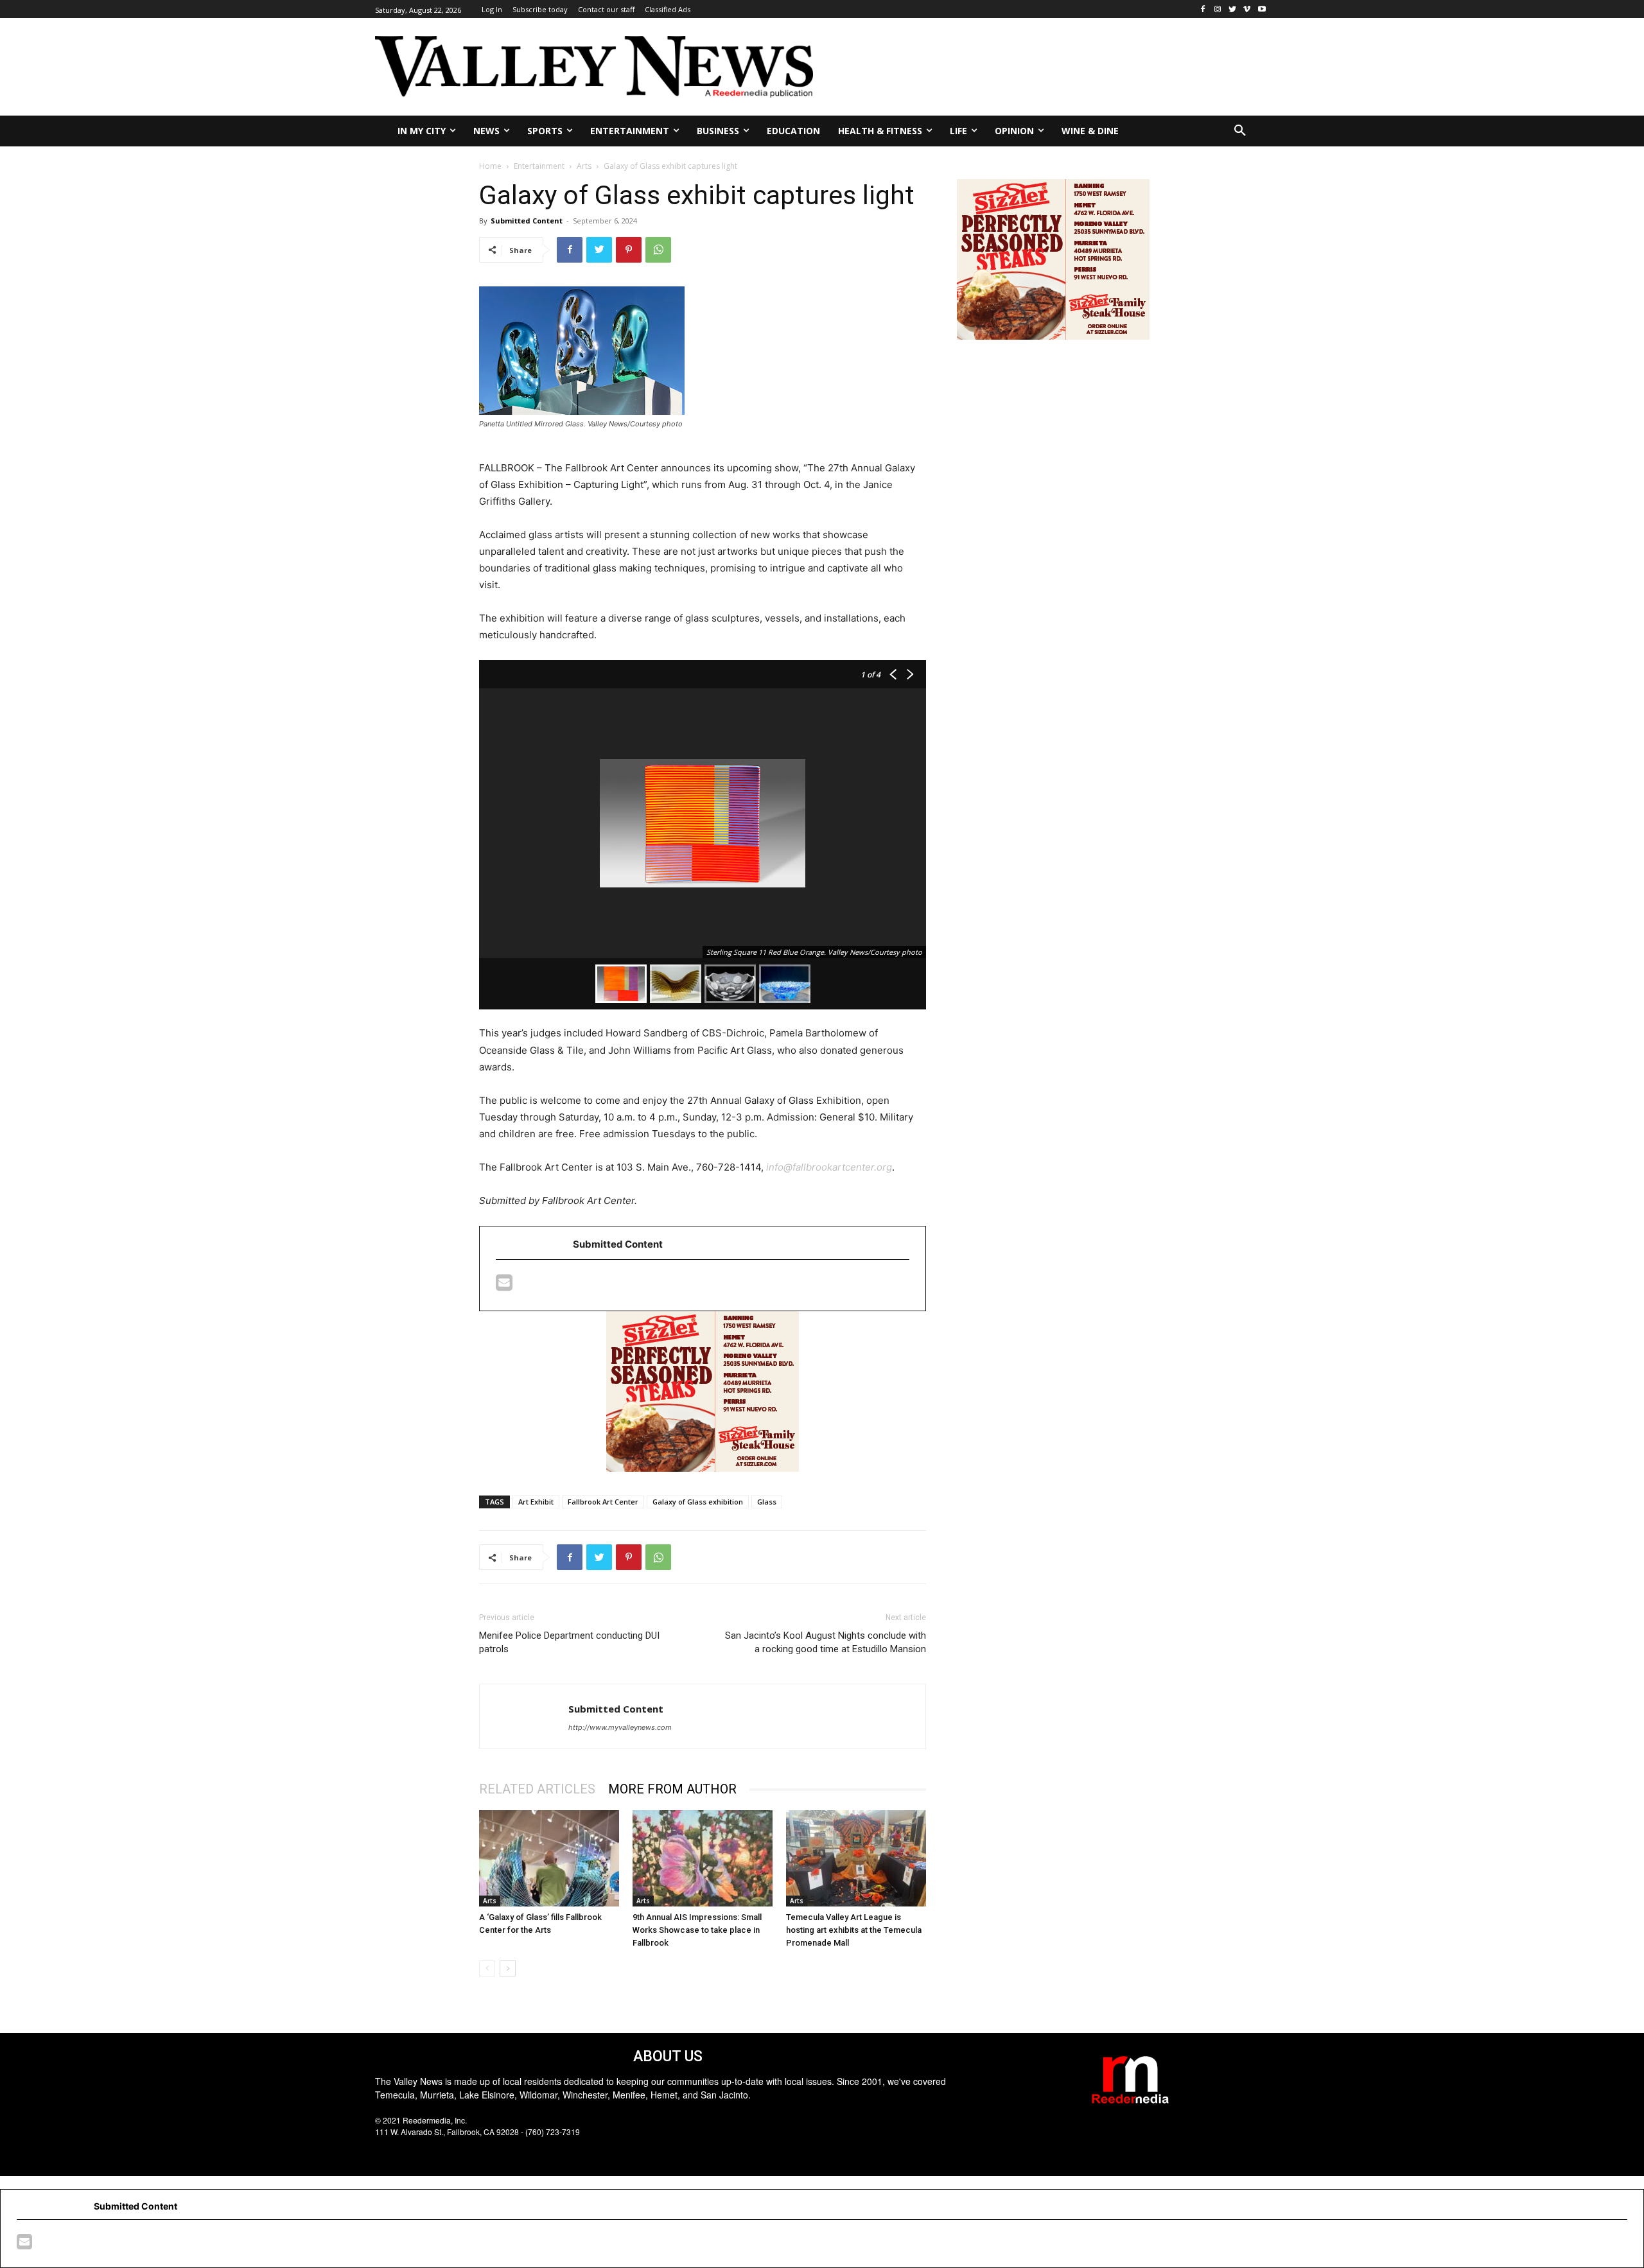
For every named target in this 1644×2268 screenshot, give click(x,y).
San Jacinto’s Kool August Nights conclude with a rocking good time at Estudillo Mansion (826, 1642)
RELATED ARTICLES (537, 1789)
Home (490, 166)
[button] (1240, 131)
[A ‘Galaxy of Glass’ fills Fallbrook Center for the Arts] (549, 1858)
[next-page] (508, 1968)
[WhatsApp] (658, 250)
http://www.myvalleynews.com (620, 1727)
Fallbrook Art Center (603, 1502)
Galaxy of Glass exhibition (698, 1502)
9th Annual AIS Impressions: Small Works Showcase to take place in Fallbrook (697, 1930)
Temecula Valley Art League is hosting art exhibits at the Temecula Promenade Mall (854, 1930)
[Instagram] (1218, 9)
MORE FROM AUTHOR (672, 1789)
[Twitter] (1233, 9)
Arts (584, 166)
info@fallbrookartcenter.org (829, 1167)
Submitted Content (527, 221)
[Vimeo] (1247, 9)
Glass (767, 1502)
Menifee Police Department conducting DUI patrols (569, 1642)
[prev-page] (487, 1968)
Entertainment (539, 166)
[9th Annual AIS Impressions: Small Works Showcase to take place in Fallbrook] (703, 1858)
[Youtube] (1262, 9)
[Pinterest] (629, 250)
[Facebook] (1203, 9)
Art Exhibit (536, 1502)
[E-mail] (504, 1286)
